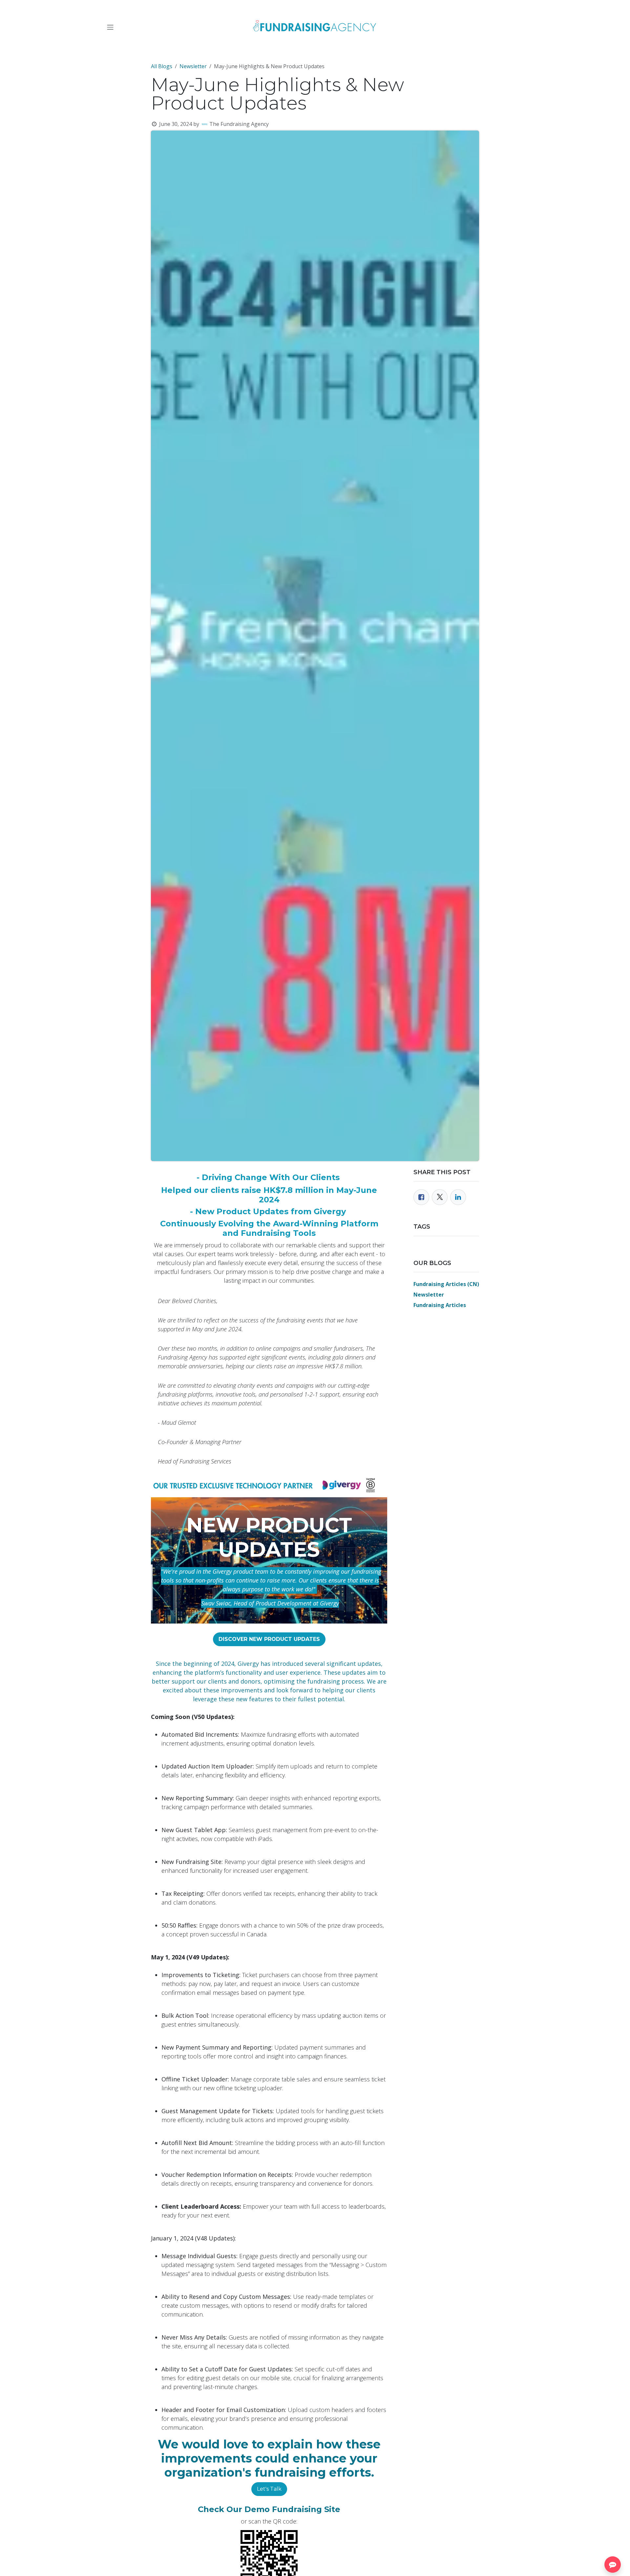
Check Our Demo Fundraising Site (269, 2509)
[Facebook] (421, 1197)
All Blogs (162, 66)
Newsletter (193, 66)
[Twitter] (440, 1197)
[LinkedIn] (458, 1197)
